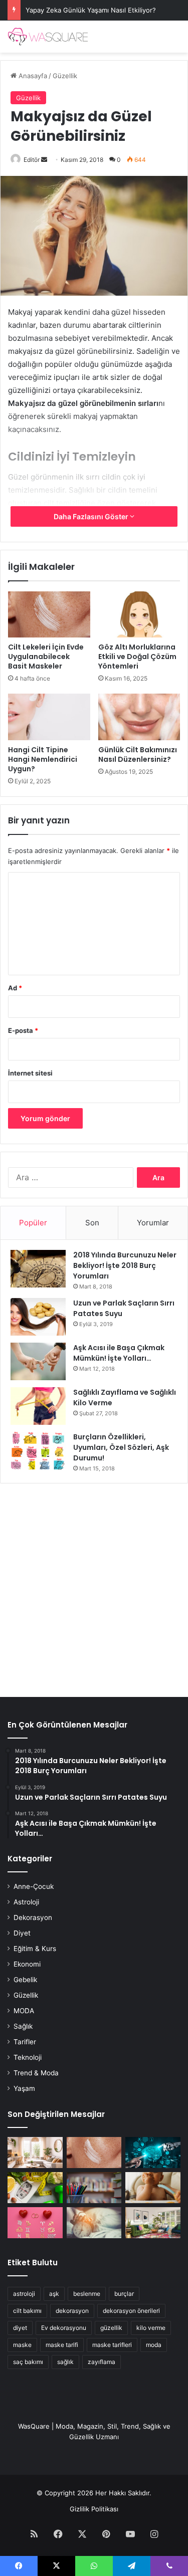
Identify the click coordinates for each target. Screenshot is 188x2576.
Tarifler (25, 2042)
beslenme (87, 2294)
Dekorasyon (33, 1917)
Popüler (33, 1223)
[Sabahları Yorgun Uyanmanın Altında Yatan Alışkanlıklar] (94, 2223)
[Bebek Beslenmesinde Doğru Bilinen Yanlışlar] (153, 2188)
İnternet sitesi (30, 1073)
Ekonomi (27, 1964)
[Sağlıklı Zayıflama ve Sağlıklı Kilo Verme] (38, 1406)
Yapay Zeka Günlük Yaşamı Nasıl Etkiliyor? (91, 10)
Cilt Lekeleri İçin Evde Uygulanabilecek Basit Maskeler (46, 657)
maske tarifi (62, 2345)
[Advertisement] (94, 1585)
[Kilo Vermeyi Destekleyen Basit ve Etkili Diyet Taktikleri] (35, 2188)
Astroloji (26, 1902)
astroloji (24, 2294)
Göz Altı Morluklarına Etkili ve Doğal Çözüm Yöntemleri (137, 657)
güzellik (111, 2328)
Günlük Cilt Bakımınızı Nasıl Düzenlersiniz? (138, 755)
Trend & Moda (36, 2073)
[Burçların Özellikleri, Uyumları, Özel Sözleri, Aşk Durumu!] (38, 1451)
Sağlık (23, 2026)
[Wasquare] (48, 37)
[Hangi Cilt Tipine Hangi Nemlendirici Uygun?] (49, 717)
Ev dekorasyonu (64, 2328)
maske (22, 2345)
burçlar (124, 2294)
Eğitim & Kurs (35, 1949)
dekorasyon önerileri (131, 2311)
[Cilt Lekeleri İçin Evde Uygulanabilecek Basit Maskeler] (49, 614)
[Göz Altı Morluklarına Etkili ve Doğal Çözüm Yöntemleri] (139, 614)
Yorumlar (153, 1223)
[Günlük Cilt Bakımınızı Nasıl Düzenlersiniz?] (139, 717)
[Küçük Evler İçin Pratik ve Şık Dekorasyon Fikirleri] (35, 2153)
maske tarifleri (112, 2345)
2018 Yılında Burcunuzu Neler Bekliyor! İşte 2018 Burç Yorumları (125, 1265)
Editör (32, 160)
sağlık (65, 2362)
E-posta (23, 1030)
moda (154, 2345)
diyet (20, 2328)
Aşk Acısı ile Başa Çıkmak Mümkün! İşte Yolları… (119, 1353)
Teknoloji (28, 2057)
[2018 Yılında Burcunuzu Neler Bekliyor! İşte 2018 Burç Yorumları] (38, 1269)
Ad (15, 988)
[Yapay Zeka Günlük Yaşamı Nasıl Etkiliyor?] (153, 2153)
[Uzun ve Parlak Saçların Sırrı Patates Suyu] (38, 1317)
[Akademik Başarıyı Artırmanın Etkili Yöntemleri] (94, 2188)
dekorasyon (72, 2311)
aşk (54, 2294)
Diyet (22, 1933)
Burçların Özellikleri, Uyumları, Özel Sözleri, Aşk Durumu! (121, 1447)
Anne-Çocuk (34, 1886)
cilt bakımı (27, 2311)
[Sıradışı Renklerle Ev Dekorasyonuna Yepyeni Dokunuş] (153, 2223)
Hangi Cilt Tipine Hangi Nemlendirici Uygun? (43, 759)
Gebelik (25, 1980)
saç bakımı (28, 2362)
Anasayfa (32, 76)
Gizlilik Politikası (94, 2509)
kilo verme (151, 2328)
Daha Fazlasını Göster (92, 516)
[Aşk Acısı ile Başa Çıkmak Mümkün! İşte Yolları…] (38, 1361)
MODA (24, 2011)
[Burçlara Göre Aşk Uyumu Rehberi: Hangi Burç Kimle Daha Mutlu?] (35, 2223)
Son (92, 1223)
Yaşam (24, 2088)
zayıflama (102, 2362)
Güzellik (65, 76)
